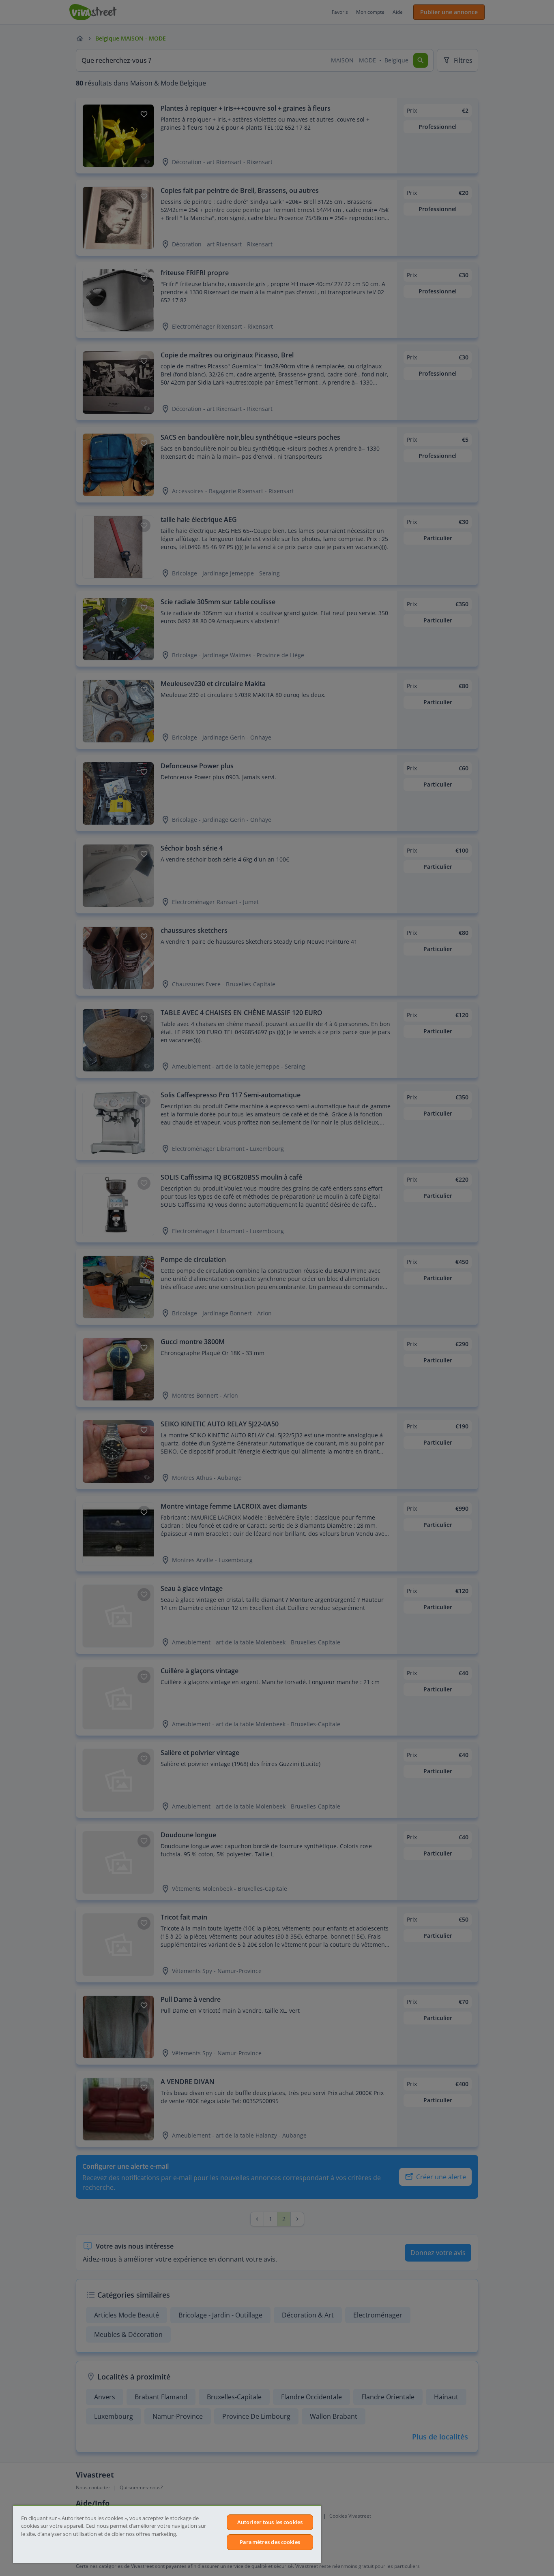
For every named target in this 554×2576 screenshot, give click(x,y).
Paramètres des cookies (270, 2542)
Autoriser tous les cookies (270, 2522)
